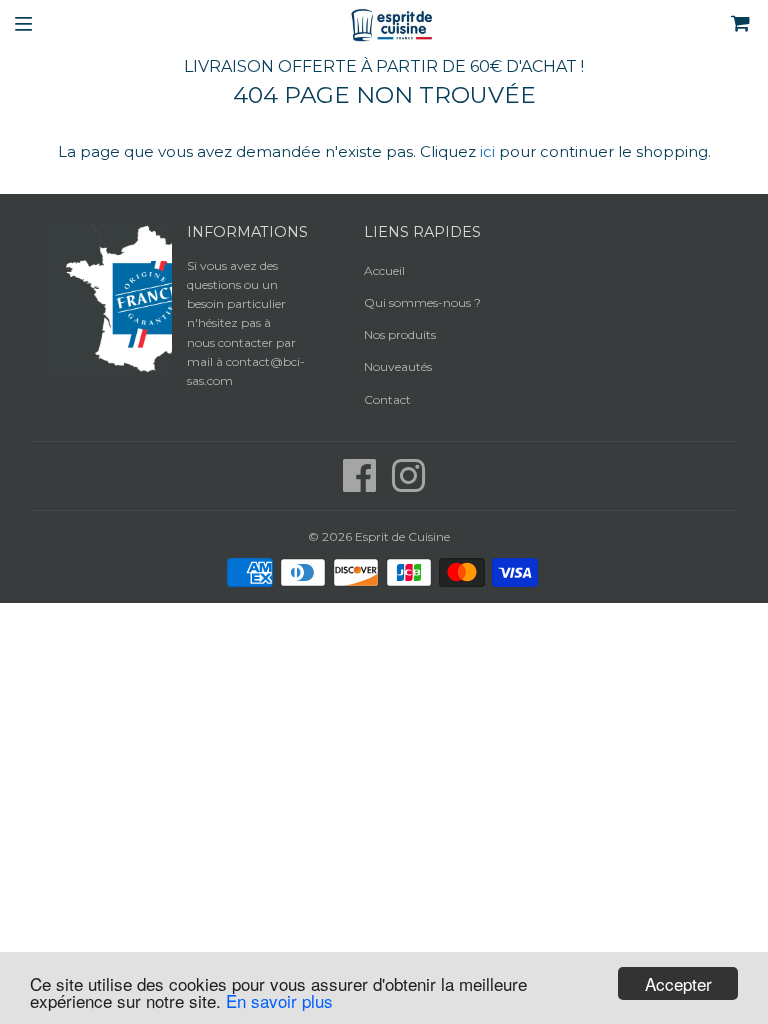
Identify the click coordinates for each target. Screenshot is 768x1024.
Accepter (678, 983)
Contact (387, 399)
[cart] (681, 25)
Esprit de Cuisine (402, 536)
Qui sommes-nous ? (422, 302)
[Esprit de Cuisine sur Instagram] (408, 485)
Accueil (384, 270)
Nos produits (400, 334)
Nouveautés (398, 366)
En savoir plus (279, 1000)
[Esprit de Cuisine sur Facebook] (361, 485)
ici (487, 151)
